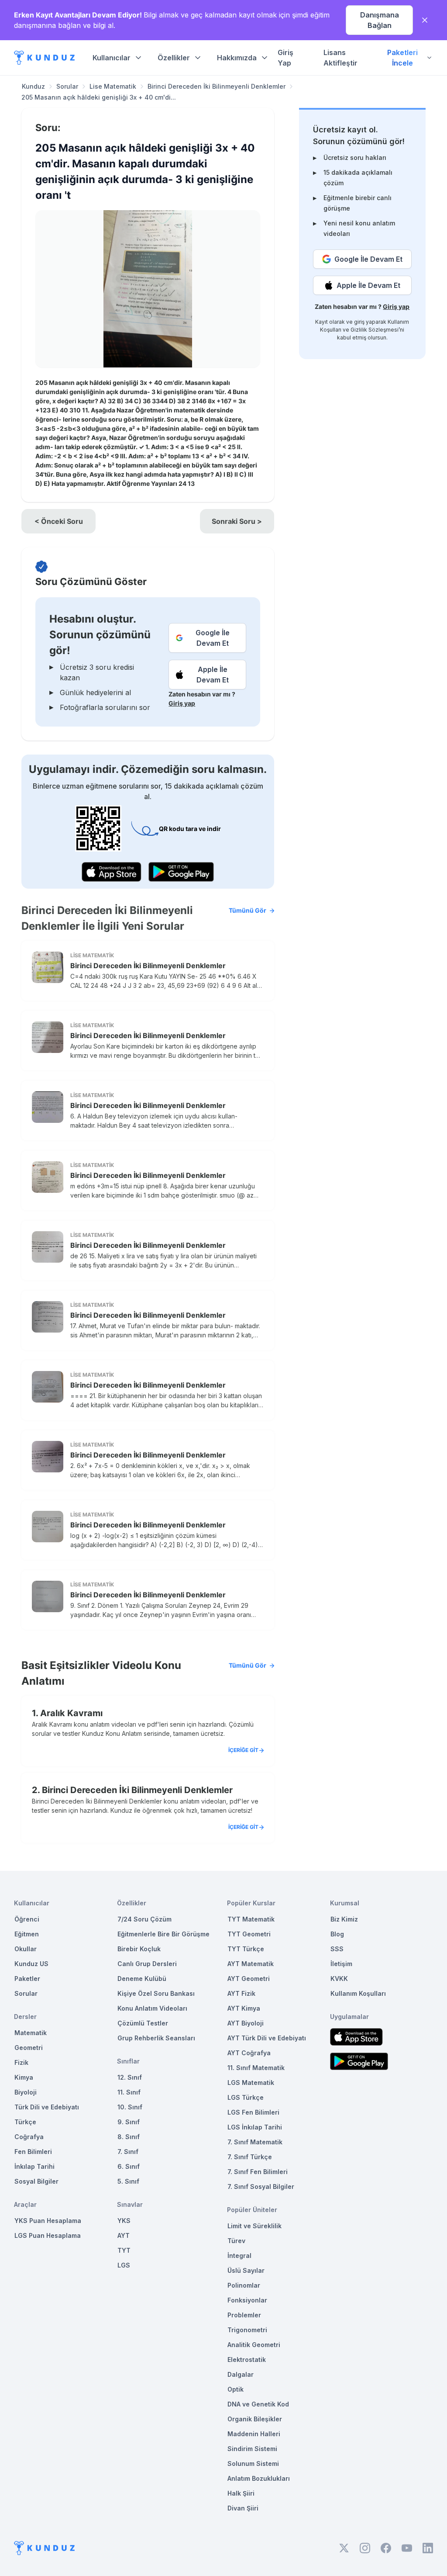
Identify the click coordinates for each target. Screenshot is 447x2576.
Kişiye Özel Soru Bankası (156, 1993)
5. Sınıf (128, 2181)
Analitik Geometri (254, 2345)
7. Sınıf (128, 2152)
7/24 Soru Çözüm (144, 1919)
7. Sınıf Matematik (255, 2142)
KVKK (339, 1979)
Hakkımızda (237, 58)
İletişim (341, 1964)
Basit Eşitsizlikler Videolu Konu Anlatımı (144, 1673)
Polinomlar (244, 2285)
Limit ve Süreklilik (254, 2226)
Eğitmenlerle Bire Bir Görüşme (163, 1934)
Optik (236, 2389)
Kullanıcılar (112, 58)
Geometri (29, 2048)
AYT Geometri (249, 1979)
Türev (236, 2241)
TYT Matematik (251, 1919)
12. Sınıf (130, 2077)
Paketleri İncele (402, 58)
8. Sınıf (129, 2137)
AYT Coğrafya (249, 2053)
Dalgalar (241, 2374)
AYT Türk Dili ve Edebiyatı (267, 2038)
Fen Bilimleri (33, 2152)
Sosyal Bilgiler (36, 2181)
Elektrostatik (247, 2360)
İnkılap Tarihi (34, 2166)
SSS (337, 1949)
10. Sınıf (130, 2107)
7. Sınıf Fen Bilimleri (258, 2172)
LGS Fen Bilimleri (253, 2112)
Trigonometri (247, 2330)
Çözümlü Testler (143, 2023)
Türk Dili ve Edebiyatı (47, 2107)
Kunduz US (31, 1964)
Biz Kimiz (344, 1919)
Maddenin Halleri (254, 2434)
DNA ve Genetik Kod (258, 2404)
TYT (124, 2250)
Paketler (27, 1979)
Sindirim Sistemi (252, 2449)
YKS (124, 2221)
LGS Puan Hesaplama (48, 2235)
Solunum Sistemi (253, 2463)
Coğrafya (29, 2137)
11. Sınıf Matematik (256, 2068)
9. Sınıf (129, 2122)
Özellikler (174, 58)
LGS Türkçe (246, 2097)
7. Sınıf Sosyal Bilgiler (261, 2186)
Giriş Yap (285, 58)
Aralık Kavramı (71, 1713)
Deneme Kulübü (142, 1979)
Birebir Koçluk (139, 1949)
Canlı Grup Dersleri (147, 1964)
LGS (124, 2265)
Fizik (21, 2062)
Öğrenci (27, 1919)
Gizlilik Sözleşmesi (375, 330)
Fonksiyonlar (247, 2300)
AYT (124, 2235)
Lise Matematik (113, 86)
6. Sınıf (129, 2166)
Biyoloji (26, 2092)
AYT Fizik (241, 1993)
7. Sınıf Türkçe (250, 2157)
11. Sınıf (129, 2092)
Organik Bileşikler (255, 2419)
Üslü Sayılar (246, 2270)
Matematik (31, 2033)
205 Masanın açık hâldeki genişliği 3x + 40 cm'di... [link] (99, 97)
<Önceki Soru (59, 521)
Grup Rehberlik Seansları (156, 2038)
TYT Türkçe (246, 1949)
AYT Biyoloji (246, 2023)
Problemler (244, 2315)
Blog (337, 1934)
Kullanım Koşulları (358, 1993)
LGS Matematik (251, 2083)
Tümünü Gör (248, 910)
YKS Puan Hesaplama (48, 2221)
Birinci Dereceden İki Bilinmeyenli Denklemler (217, 86)
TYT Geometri (249, 1934)
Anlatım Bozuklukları (259, 2478)
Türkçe (25, 2122)
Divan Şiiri (243, 2508)
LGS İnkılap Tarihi (255, 2127)
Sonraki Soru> (237, 521)
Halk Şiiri (241, 2493)
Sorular (67, 86)
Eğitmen (27, 1934)
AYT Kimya (244, 2008)
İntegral (239, 2256)
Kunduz (33, 86)
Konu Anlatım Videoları (152, 2008)
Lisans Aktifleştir (340, 58)
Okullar (26, 1949)
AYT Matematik (251, 1964)
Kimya (24, 2077)
